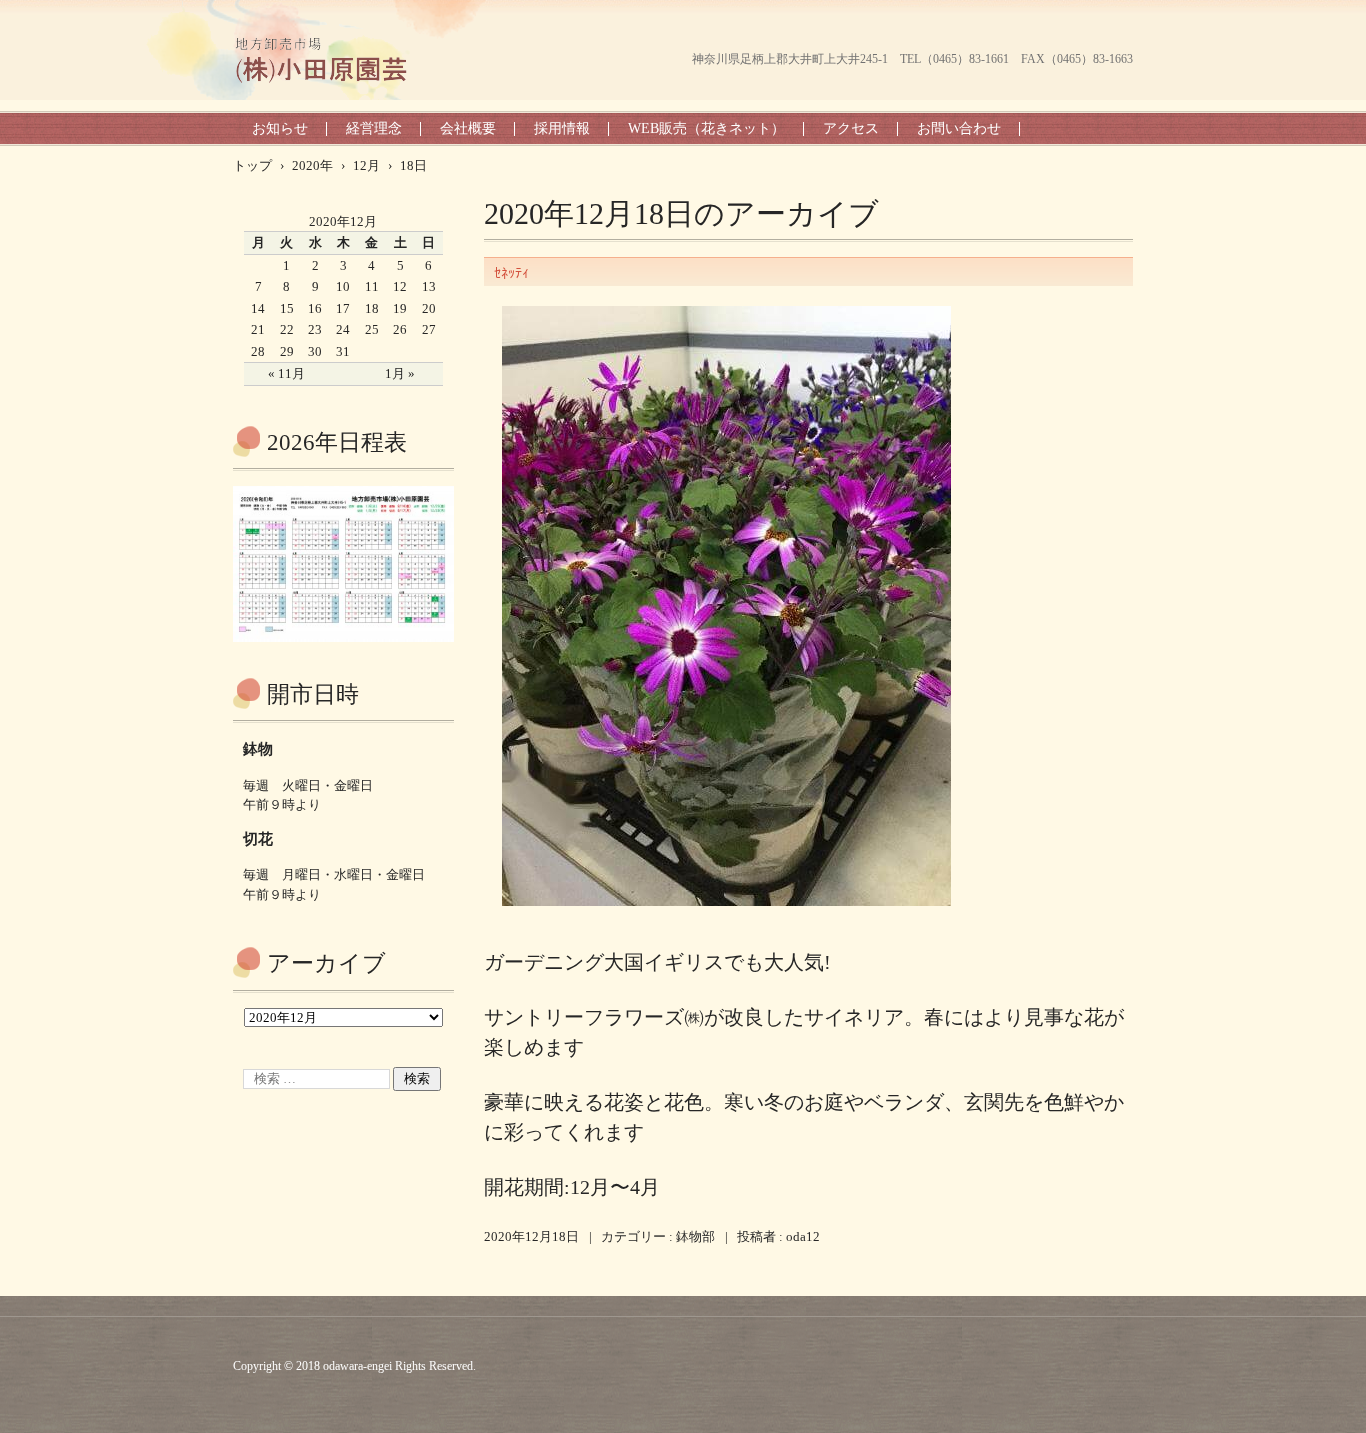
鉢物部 (695, 1236)
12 (400, 286)
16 (315, 308)
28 (258, 351)
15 (287, 308)
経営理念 (374, 128)
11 (372, 286)
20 (429, 308)
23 (315, 329)
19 (400, 308)
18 (372, 308)
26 (400, 329)
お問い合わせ (959, 128)
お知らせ (280, 128)
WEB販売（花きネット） (706, 128)
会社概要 (468, 128)
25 (372, 329)
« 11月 (286, 373)
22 (287, 329)
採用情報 (562, 128)
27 (429, 329)
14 (258, 308)
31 (343, 351)
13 (429, 286)
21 (258, 329)
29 (287, 351)
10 (343, 286)
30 (315, 351)
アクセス (851, 128)
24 (343, 329)
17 (343, 308)
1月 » (400, 373)
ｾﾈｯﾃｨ (511, 273)
